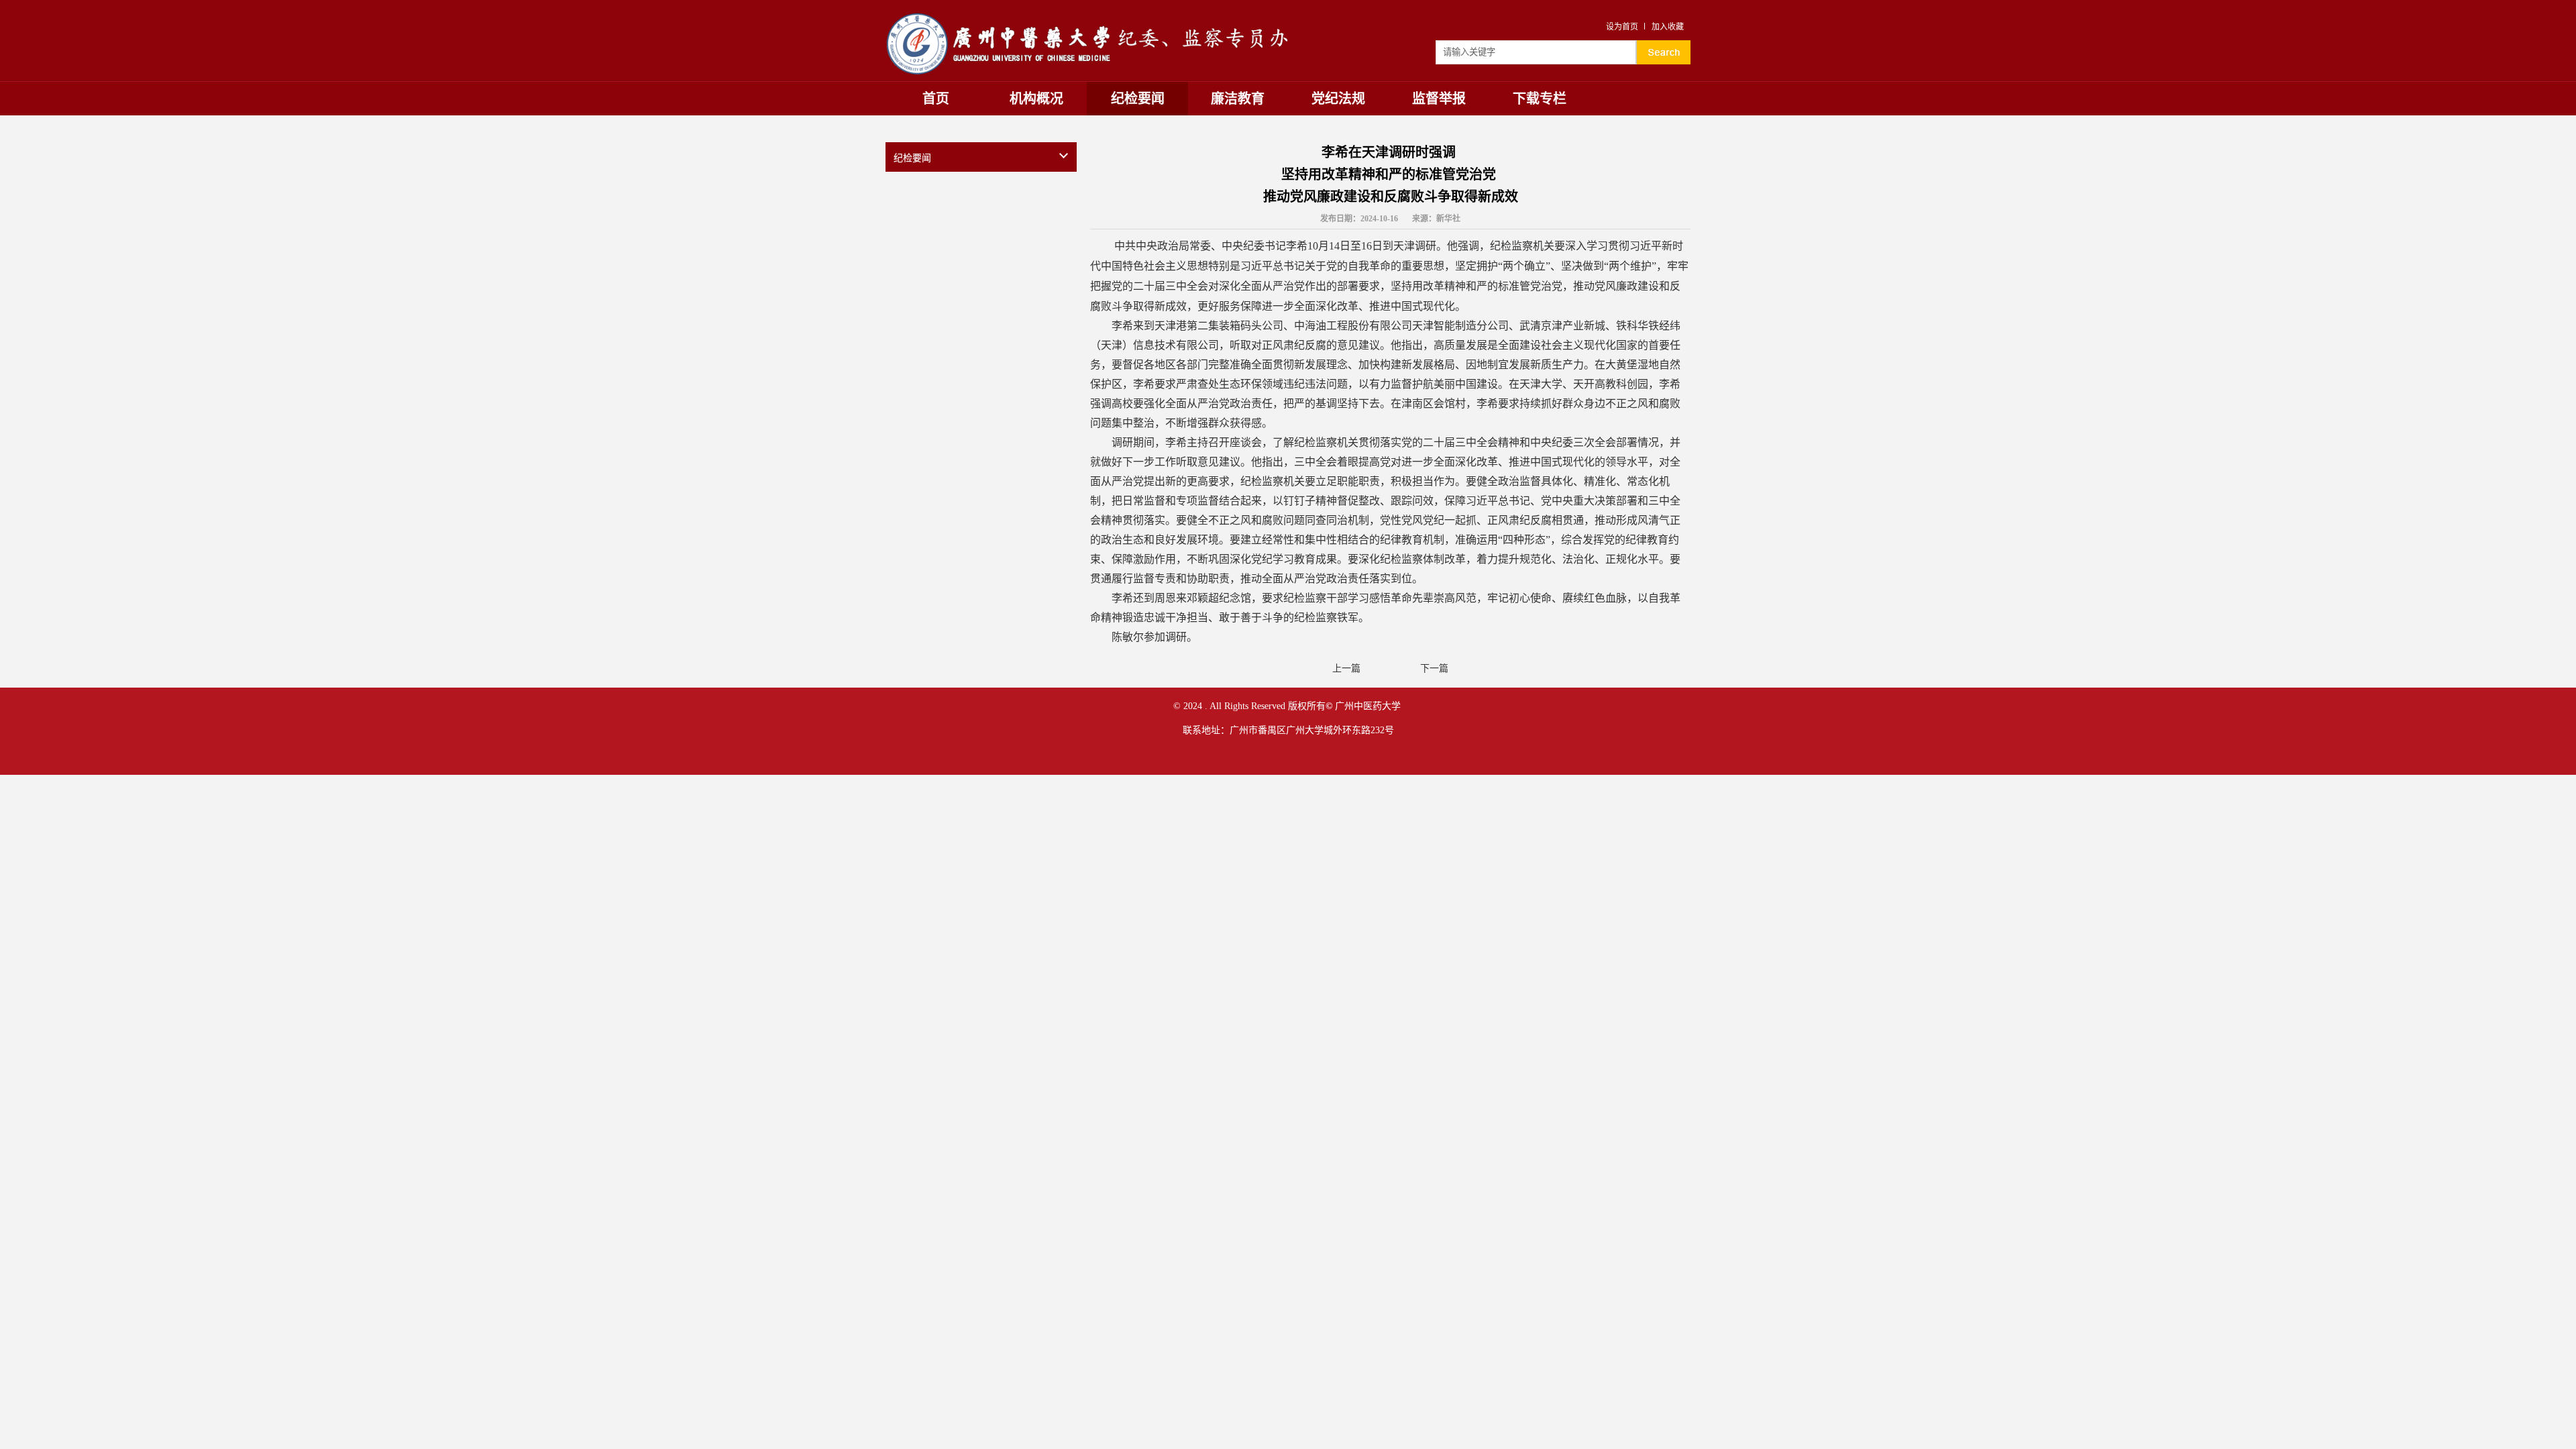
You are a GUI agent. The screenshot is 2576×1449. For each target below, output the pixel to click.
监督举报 (1439, 99)
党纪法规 (1338, 99)
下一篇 (1434, 668)
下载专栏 (1540, 99)
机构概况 (1036, 99)
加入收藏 (1668, 27)
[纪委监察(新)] (1087, 15)
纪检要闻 (1138, 99)
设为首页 (1622, 27)
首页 (936, 99)
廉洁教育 (1238, 99)
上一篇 (1346, 668)
